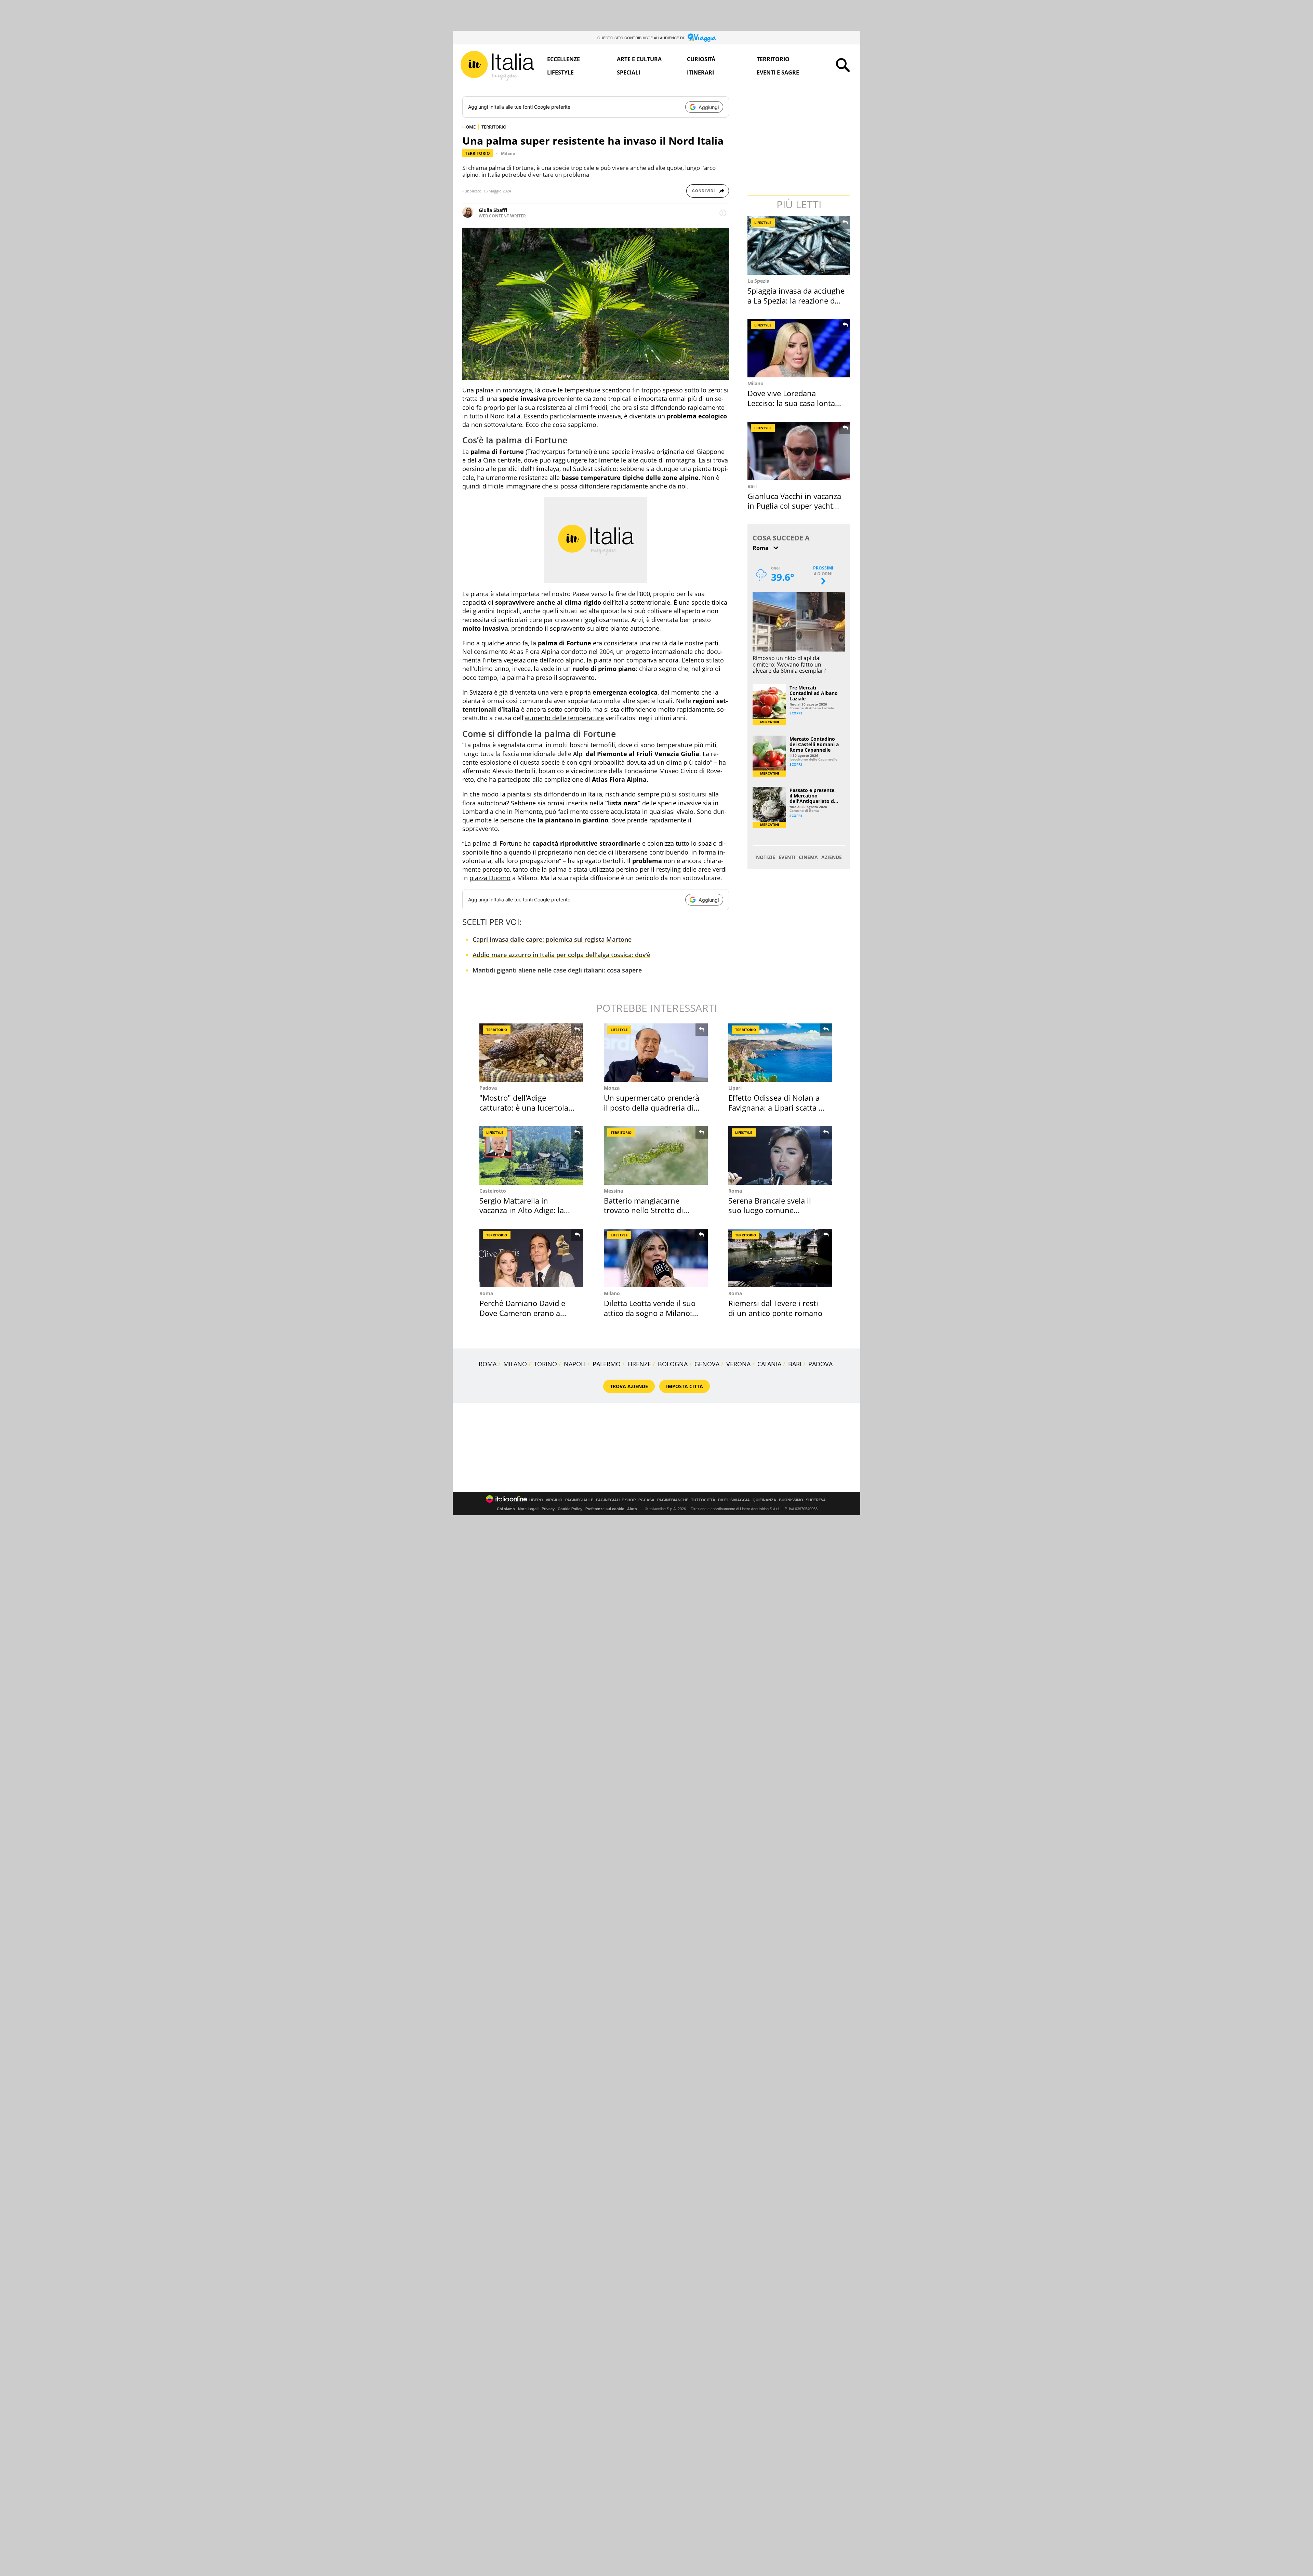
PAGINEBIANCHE (673, 1500)
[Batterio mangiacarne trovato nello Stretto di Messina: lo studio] (656, 1156)
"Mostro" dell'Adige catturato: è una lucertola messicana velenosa (524, 1107)
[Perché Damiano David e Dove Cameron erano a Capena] (531, 1258)
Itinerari (700, 72)
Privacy (548, 1509)
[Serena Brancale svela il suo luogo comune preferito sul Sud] (780, 1156)
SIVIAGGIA (740, 1500)
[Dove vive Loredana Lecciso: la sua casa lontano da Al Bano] (799, 348)
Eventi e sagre (778, 72)
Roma (735, 1191)
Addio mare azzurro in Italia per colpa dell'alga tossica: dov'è (561, 955)
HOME (469, 127)
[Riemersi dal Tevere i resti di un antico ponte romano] (780, 1258)
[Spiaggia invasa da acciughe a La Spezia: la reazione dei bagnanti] (799, 246)
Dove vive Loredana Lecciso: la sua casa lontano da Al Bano (796, 403)
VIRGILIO (554, 1500)
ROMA (488, 1364)
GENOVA (707, 1364)
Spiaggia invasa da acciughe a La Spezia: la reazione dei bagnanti (796, 300)
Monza (612, 1088)
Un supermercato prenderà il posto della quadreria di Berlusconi (652, 1107)
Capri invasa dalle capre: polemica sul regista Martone (552, 939)
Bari (752, 486)
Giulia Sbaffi (493, 210)
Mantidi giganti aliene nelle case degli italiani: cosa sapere (557, 970)
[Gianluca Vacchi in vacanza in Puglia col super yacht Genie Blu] (799, 451)
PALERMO (607, 1364)
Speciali (628, 72)
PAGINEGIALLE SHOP (616, 1500)
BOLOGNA (673, 1364)
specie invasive (680, 803)
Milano (508, 153)
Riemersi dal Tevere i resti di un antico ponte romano (775, 1308)
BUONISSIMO (791, 1500)
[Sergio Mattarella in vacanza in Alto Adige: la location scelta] (531, 1156)
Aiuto (632, 1509)
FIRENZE (639, 1364)
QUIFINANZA (764, 1500)
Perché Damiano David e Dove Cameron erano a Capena (522, 1313)
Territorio (773, 59)
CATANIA (769, 1364)
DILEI (723, 1500)
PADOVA (820, 1364)
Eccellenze (563, 59)
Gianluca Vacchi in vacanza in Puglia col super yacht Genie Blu (794, 506)
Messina (613, 1191)
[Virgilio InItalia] (497, 66)
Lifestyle (560, 72)
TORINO (545, 1364)
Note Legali (528, 1509)
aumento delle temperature (564, 718)
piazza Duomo (490, 878)
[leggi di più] (723, 213)
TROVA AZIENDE (629, 1386)
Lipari (735, 1088)
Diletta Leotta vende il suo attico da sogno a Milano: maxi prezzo (650, 1313)
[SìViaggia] (702, 38)
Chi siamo (506, 1509)
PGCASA (646, 1500)
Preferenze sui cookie (605, 1509)
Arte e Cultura (639, 59)
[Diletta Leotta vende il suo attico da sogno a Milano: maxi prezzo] (656, 1258)
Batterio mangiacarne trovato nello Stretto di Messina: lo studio (644, 1210)
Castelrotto (493, 1191)
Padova (488, 1088)
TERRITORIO (494, 127)
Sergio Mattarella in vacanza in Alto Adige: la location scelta (522, 1210)
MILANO (515, 1364)
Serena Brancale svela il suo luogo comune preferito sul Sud (770, 1210)
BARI (795, 1364)
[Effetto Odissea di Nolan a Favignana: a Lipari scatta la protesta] (780, 1053)
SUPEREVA (816, 1500)
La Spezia (758, 281)
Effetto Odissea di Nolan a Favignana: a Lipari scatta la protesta (777, 1107)
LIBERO (536, 1500)
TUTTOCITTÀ (703, 1500)
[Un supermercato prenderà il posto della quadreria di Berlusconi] (656, 1053)
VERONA (738, 1364)
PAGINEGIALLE (579, 1500)
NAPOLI (575, 1364)
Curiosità (701, 59)
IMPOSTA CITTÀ (685, 1386)
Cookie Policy (570, 1509)
